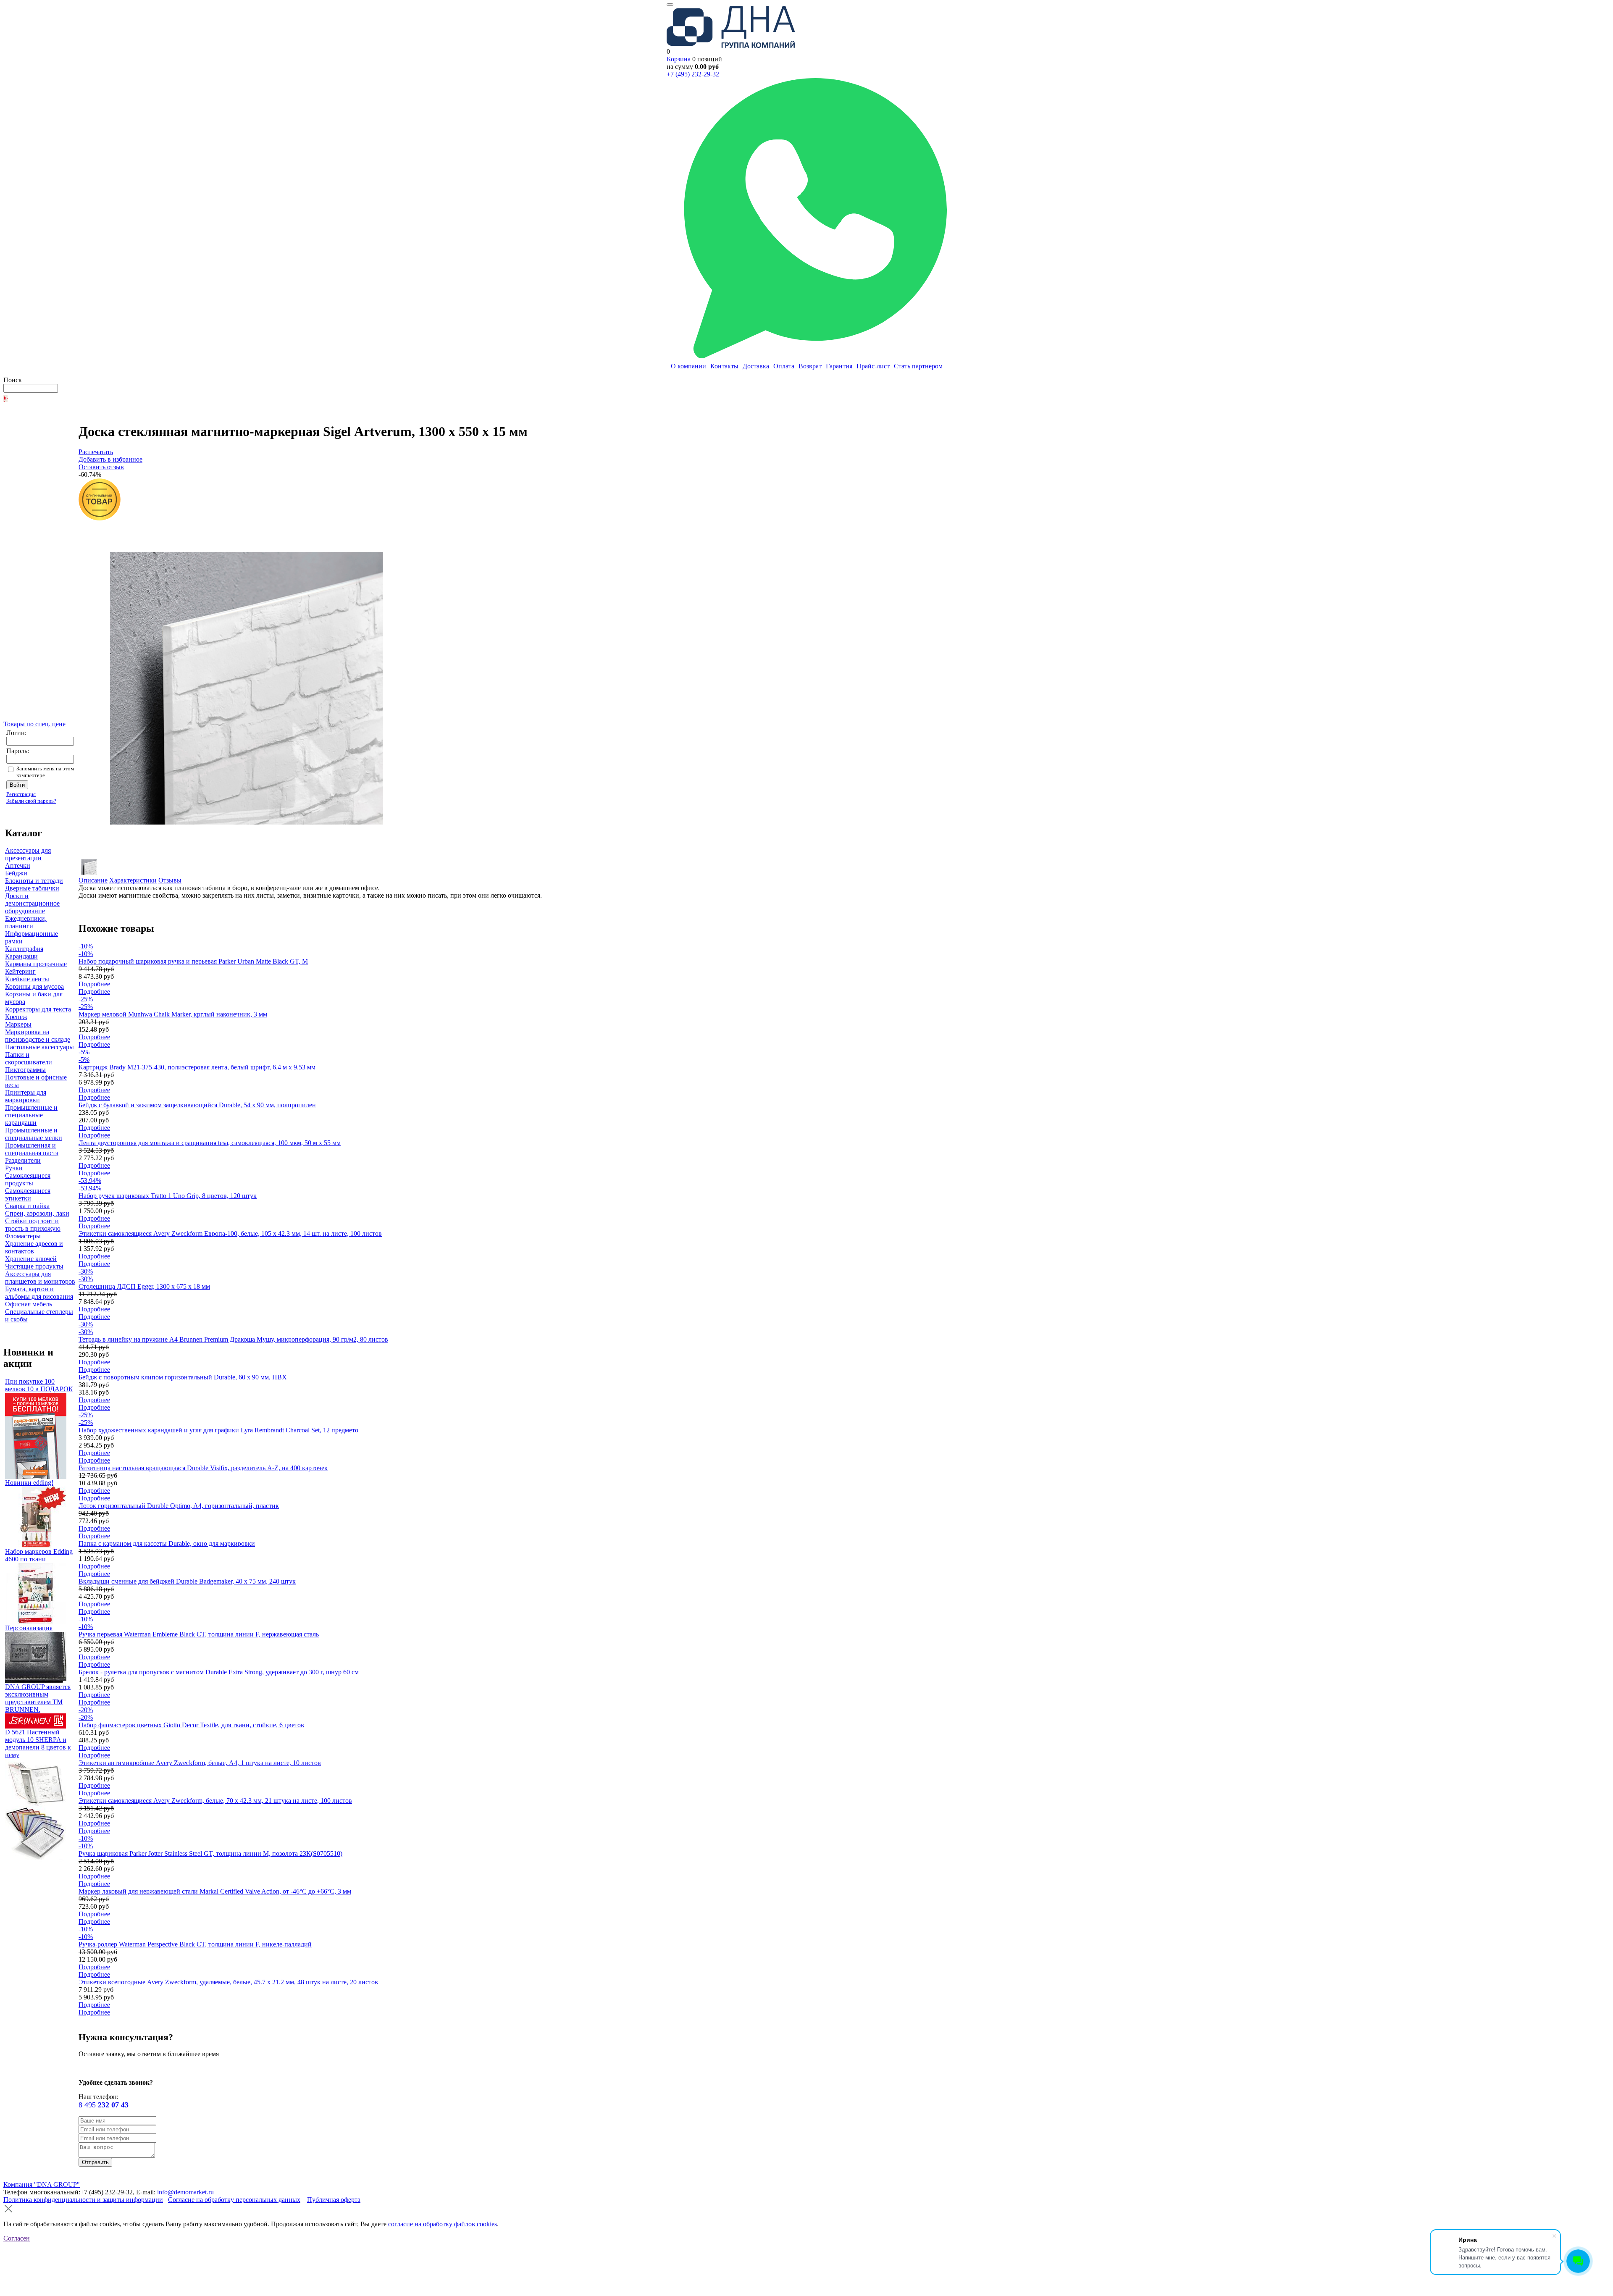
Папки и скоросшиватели (29, 1058)
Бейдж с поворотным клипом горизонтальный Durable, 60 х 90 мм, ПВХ (183, 1377)
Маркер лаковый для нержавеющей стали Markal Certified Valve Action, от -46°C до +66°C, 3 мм (215, 1891)
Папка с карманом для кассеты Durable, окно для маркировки (167, 1543)
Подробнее (94, 984)
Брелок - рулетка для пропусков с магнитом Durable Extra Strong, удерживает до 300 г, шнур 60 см (219, 1672)
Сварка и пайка (27, 1206)
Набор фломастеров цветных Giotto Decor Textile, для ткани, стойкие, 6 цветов (191, 1725)
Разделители (23, 1160)
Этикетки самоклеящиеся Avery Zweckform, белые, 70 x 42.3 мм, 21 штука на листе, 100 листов (215, 1801)
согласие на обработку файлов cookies (443, 2224)
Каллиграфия (24, 949)
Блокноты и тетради (34, 881)
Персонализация (29, 1628)
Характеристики (133, 880)
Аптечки (18, 866)
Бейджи (16, 873)
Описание (93, 880)
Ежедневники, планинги (26, 922)
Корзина (679, 59)
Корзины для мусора (34, 986)
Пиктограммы (25, 1070)
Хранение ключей (31, 1259)
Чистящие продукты (34, 1266)
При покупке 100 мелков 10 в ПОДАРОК (39, 1385)
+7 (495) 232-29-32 (693, 74)
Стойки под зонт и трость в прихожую (33, 1225)
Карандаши (21, 956)
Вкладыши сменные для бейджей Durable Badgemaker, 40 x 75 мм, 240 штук (187, 1581)
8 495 (104, 2105)
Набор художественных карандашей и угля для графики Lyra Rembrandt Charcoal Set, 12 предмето (218, 1430)
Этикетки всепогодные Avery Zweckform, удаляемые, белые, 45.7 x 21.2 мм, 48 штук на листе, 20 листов (228, 1982)
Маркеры (18, 1024)
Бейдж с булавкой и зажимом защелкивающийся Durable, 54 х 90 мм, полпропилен (197, 1105)
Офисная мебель (29, 1304)
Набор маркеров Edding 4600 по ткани (39, 1555)
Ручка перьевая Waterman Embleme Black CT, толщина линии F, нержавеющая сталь (199, 1634)
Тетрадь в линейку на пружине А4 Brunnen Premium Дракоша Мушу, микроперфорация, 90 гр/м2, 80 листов (233, 1339)
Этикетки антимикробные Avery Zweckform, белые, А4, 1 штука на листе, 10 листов (200, 1763)
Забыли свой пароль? (31, 801)
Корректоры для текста (38, 1009)
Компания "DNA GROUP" (42, 2184)
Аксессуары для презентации (28, 854)
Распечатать (96, 452)
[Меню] (670, 5)
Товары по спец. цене (34, 724)
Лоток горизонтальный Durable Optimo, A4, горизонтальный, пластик (179, 1506)
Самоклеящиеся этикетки (28, 1194)
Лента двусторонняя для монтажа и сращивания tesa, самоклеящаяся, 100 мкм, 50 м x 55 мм (210, 1143)
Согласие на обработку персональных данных (234, 2200)
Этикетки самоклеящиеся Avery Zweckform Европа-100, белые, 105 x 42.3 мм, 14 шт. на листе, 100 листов (230, 1233)
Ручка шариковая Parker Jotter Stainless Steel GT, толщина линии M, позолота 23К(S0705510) (210, 1853)
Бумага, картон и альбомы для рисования (39, 1293)
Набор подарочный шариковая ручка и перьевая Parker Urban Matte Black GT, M (193, 961)
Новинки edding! (29, 1483)
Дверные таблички (32, 888)
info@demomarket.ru (185, 2192)
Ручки (14, 1168)
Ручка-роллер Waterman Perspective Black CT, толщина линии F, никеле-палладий (195, 1944)
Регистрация (21, 794)
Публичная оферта (334, 2200)
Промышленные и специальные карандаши (31, 1115)
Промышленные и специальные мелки (34, 1134)
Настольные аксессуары (39, 1047)
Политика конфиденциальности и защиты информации (83, 2200)
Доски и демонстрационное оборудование (32, 903)
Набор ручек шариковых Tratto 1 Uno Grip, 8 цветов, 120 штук (168, 1196)
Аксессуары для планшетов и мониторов (40, 1278)
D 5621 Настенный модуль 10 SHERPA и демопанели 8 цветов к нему (38, 1743)
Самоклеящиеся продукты (28, 1179)
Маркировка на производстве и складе (38, 1036)
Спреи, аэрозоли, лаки (37, 1213)
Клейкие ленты (27, 979)
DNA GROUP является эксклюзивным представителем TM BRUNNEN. (38, 1698)
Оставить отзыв (101, 467)
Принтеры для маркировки (26, 1096)
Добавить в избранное (110, 459)
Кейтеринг (20, 971)
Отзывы (170, 880)
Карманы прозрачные (36, 964)
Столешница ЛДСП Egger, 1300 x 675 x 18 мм (144, 1286)
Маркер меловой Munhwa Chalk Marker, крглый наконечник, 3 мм (173, 1014)
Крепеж (16, 1017)
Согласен (17, 2238)
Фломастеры (23, 1236)
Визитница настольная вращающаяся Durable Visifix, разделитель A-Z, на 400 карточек (203, 1468)
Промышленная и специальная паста (32, 1149)
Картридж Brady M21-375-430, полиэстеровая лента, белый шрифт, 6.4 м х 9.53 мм (197, 1067)
